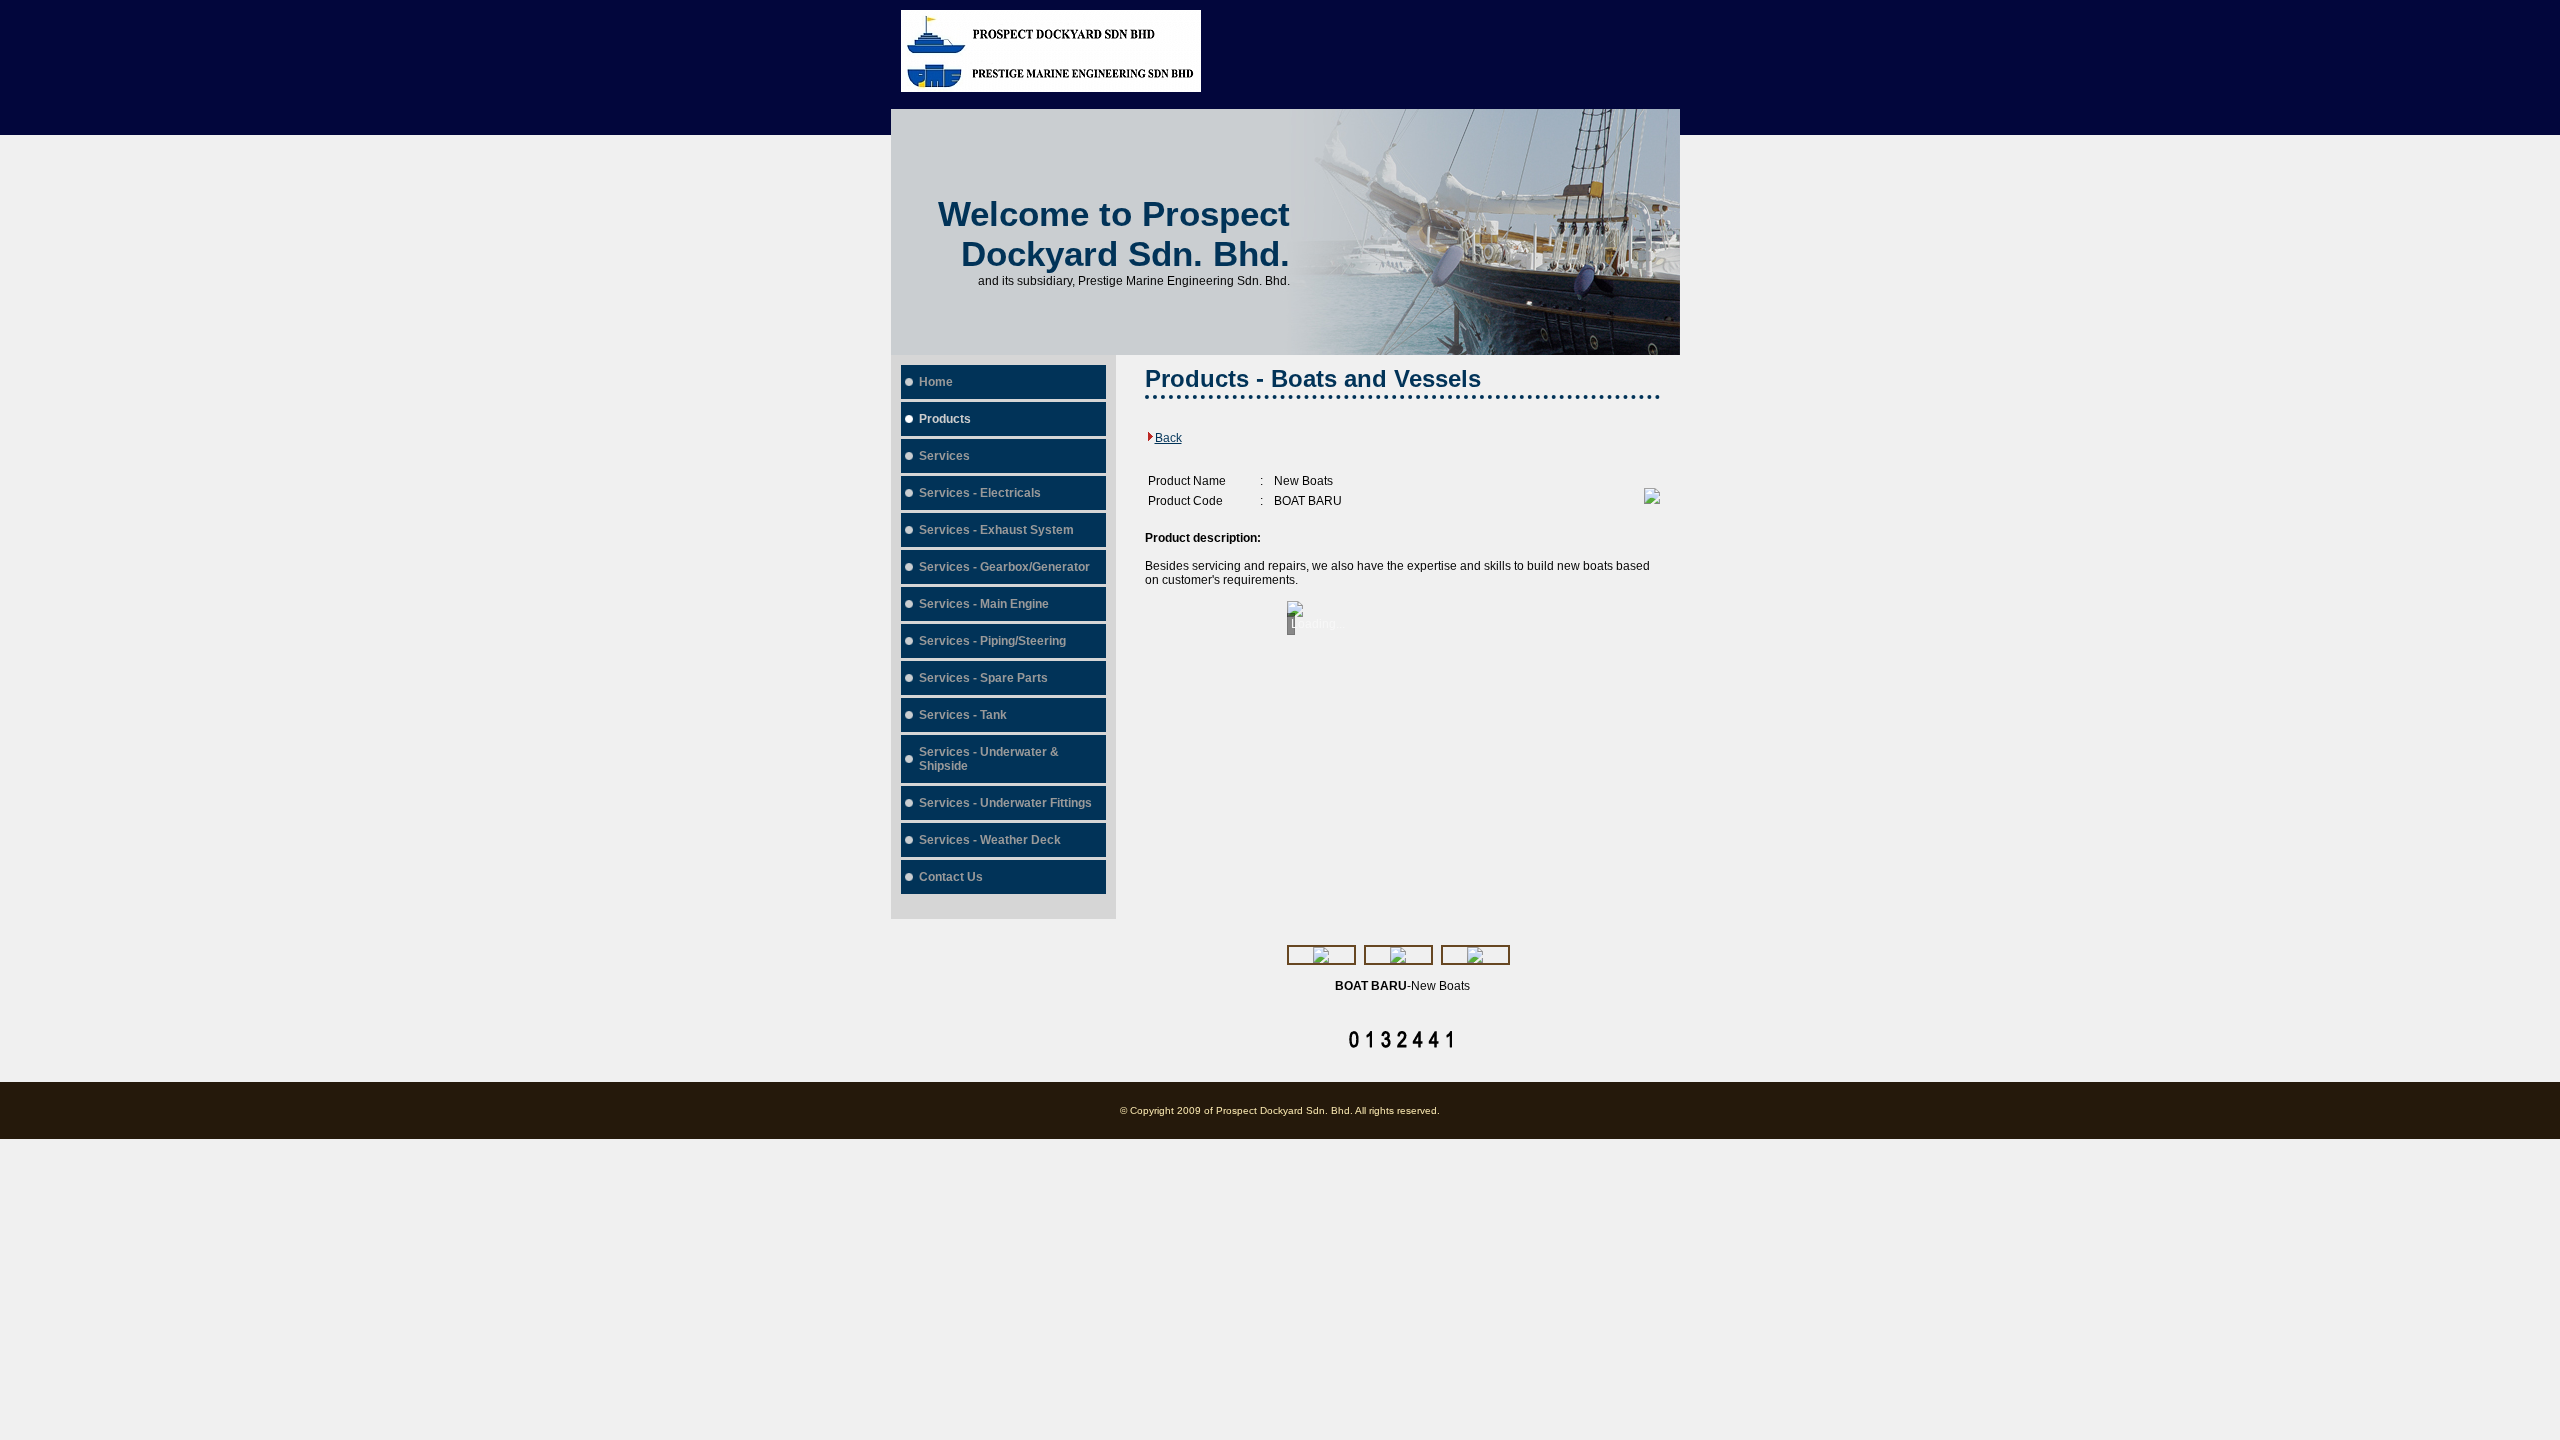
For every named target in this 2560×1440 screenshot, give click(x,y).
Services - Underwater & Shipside (989, 759)
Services (944, 456)
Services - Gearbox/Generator (1004, 567)
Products (945, 419)
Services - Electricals (980, 493)
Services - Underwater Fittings (1005, 803)
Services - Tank (963, 715)
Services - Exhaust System (996, 530)
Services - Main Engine (984, 604)
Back (1168, 438)
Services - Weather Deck (990, 840)
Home (936, 382)
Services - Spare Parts (983, 678)
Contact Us (951, 877)
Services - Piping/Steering (992, 641)
